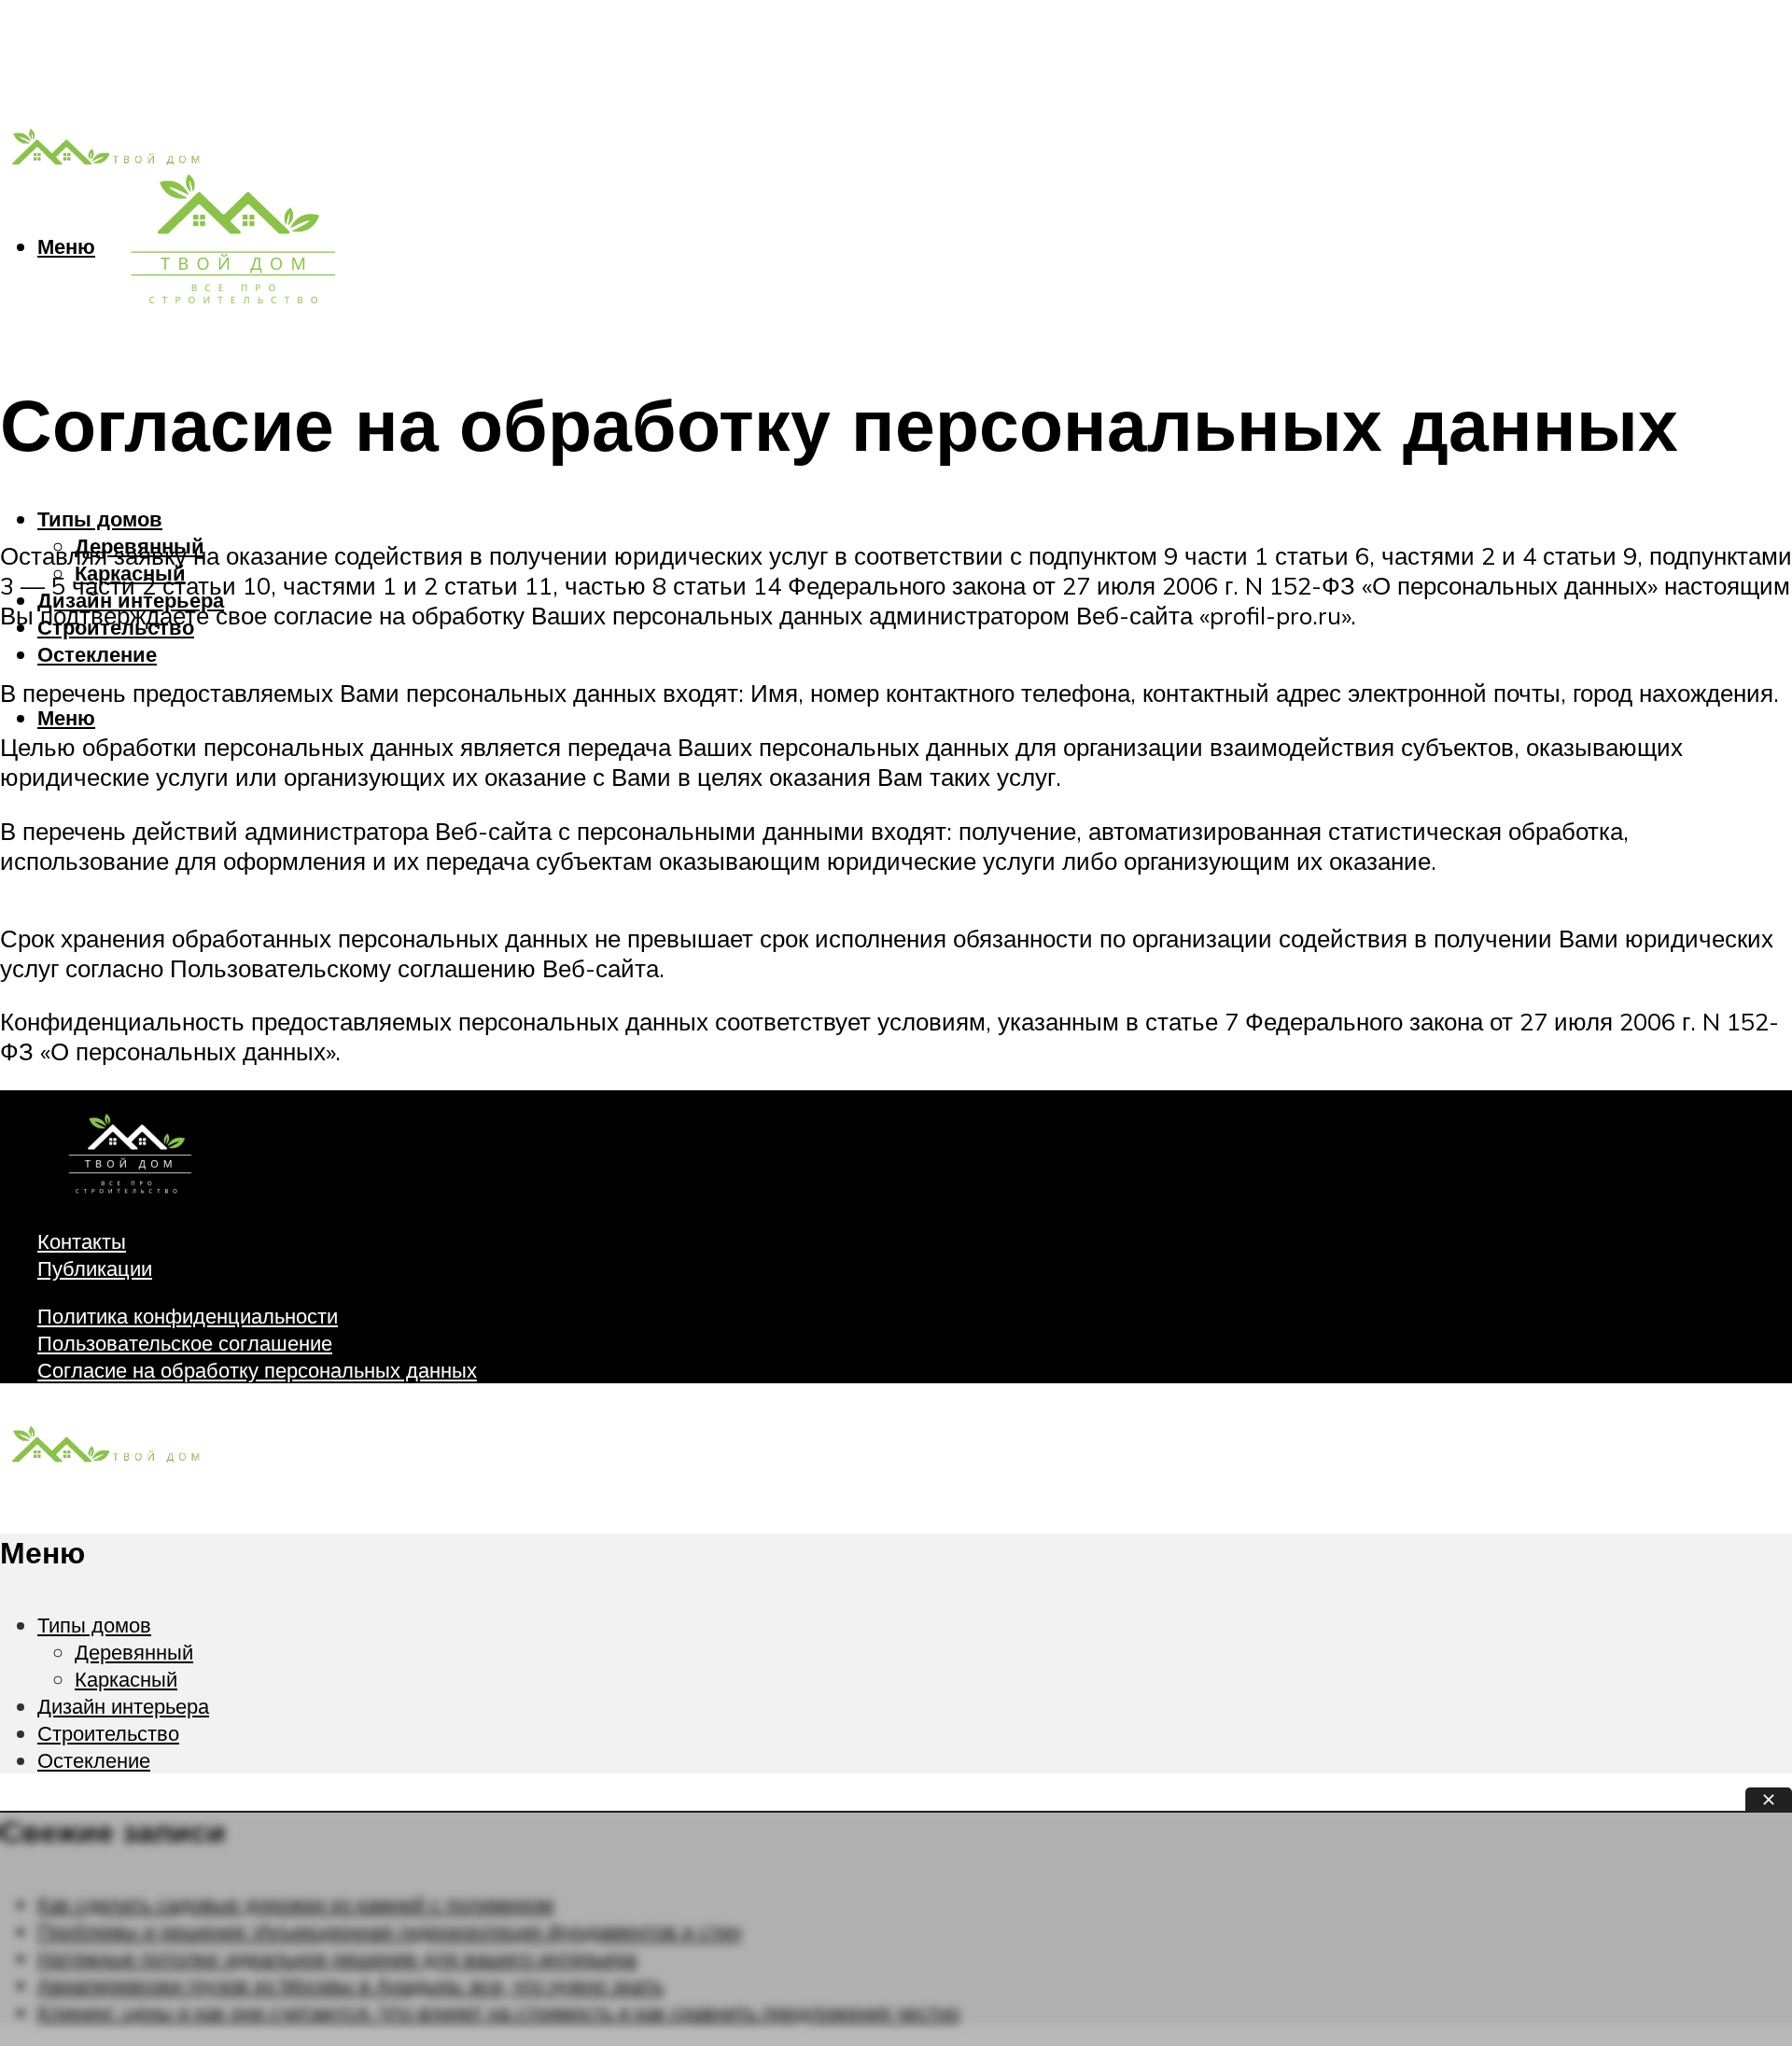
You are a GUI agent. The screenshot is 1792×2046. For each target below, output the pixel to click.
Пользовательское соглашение (185, 1343)
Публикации (95, 1268)
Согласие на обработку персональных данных (257, 1370)
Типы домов (100, 519)
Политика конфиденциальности (188, 1316)
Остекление (97, 654)
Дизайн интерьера (123, 1706)
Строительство (108, 1733)
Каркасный (126, 1679)
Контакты (82, 1241)
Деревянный (134, 1652)
